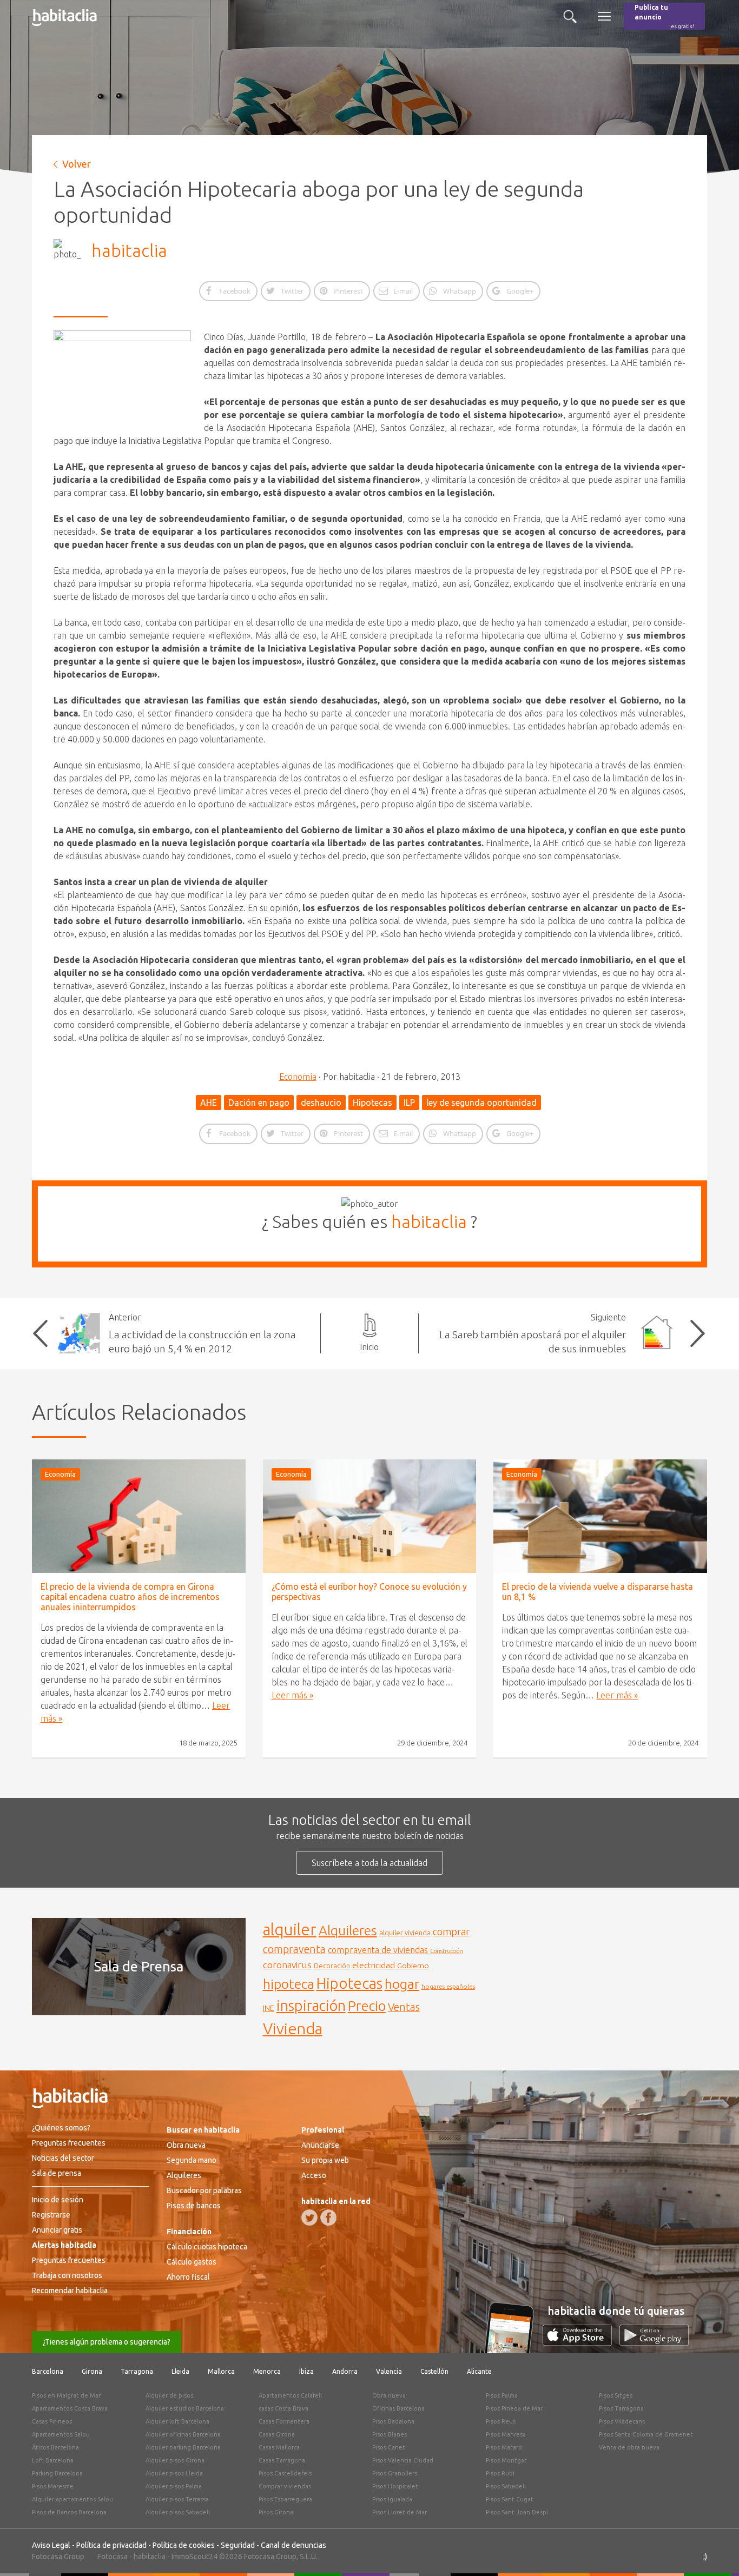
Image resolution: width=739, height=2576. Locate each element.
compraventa (294, 1949)
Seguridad (238, 2545)
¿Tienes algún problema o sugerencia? (107, 2342)
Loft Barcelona (53, 2460)
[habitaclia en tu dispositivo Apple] (581, 2342)
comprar (451, 1931)
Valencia (389, 2371)
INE (269, 2008)
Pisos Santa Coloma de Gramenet (646, 2434)
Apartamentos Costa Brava (70, 2408)
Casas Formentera (284, 2421)
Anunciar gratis (57, 2230)
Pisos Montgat (506, 2460)
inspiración (311, 2006)
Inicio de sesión (58, 2200)
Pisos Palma (502, 2395)
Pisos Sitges (616, 2395)
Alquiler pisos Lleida (174, 2473)
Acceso (314, 2175)
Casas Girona (277, 2434)
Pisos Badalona (393, 2421)
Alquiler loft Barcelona (177, 2421)
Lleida (180, 2371)
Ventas (404, 2007)
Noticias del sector (63, 2158)
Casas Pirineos (52, 2421)
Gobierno (413, 1966)
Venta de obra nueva (629, 2447)
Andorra (345, 2371)
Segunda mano (192, 2160)
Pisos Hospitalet (395, 2486)
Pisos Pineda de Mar (514, 2408)
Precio (367, 2006)
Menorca (267, 2371)
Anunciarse (320, 2145)
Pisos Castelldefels (285, 2473)
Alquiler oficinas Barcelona (183, 2434)
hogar (402, 1984)
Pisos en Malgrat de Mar (66, 2395)
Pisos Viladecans (622, 2421)
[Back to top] (715, 2552)
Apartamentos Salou (61, 2434)
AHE (209, 1103)
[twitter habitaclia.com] (309, 2218)
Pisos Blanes (390, 2434)
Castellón (434, 2371)
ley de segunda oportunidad (481, 1103)
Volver (77, 164)
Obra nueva (186, 2145)
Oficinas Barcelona (398, 2408)
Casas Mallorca (279, 2447)
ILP (409, 1103)
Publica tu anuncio (664, 16)
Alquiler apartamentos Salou (72, 2499)
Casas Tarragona (282, 2460)
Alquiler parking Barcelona (183, 2447)
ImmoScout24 (194, 2557)
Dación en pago (259, 1103)
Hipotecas (372, 1103)
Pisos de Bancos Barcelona (69, 2512)
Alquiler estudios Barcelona (185, 2408)
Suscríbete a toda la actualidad (369, 1863)
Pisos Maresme (53, 2486)
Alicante (479, 2371)
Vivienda (293, 2028)
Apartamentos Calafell (290, 2395)
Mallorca (221, 2371)
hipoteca (289, 1984)
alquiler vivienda (405, 1933)
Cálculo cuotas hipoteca (207, 2247)
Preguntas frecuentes (69, 2143)
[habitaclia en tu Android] (654, 2342)
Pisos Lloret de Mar (400, 2512)
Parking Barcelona (57, 2473)
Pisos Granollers (395, 2473)
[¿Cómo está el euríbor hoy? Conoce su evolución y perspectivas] (370, 1516)
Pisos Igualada (392, 2499)
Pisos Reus (501, 2421)
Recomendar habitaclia (70, 2290)
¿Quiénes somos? (61, 2128)
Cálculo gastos (192, 2262)
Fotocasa (113, 2557)
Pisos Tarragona (621, 2408)
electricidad (374, 1965)
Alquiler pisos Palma (174, 2486)
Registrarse (51, 2215)
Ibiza (306, 2371)
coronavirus (287, 1965)
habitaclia (129, 250)
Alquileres (348, 1930)
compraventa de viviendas (378, 1950)
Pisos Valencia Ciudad (403, 2460)
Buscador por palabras (204, 2190)
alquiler (290, 1930)
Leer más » (292, 1695)
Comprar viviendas (285, 2486)
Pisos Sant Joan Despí (517, 2512)
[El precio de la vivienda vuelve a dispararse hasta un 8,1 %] (600, 1516)
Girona (92, 2371)
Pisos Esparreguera (285, 2499)
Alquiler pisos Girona (175, 2460)
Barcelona (48, 2371)
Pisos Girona (276, 2512)
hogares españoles (448, 1986)
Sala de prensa (57, 2173)
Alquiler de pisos (169, 2395)
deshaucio (321, 1103)
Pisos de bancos (194, 2206)
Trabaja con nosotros (67, 2275)
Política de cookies (184, 2545)
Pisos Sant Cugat (510, 2499)
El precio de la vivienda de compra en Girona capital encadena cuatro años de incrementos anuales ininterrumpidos (130, 1597)
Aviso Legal (51, 2545)
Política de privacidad (111, 2545)
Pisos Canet (389, 2447)
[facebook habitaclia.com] (328, 2218)
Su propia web (325, 2160)
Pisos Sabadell (506, 2486)
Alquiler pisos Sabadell (178, 2512)
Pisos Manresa (506, 2434)
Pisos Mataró (504, 2447)
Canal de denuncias (293, 2545)
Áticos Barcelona (55, 2447)
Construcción (447, 1951)
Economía (298, 1077)
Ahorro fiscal (188, 2277)
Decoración (332, 1966)
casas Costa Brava (283, 2408)
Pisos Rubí (500, 2473)
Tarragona (137, 2371)
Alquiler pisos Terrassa (177, 2499)
